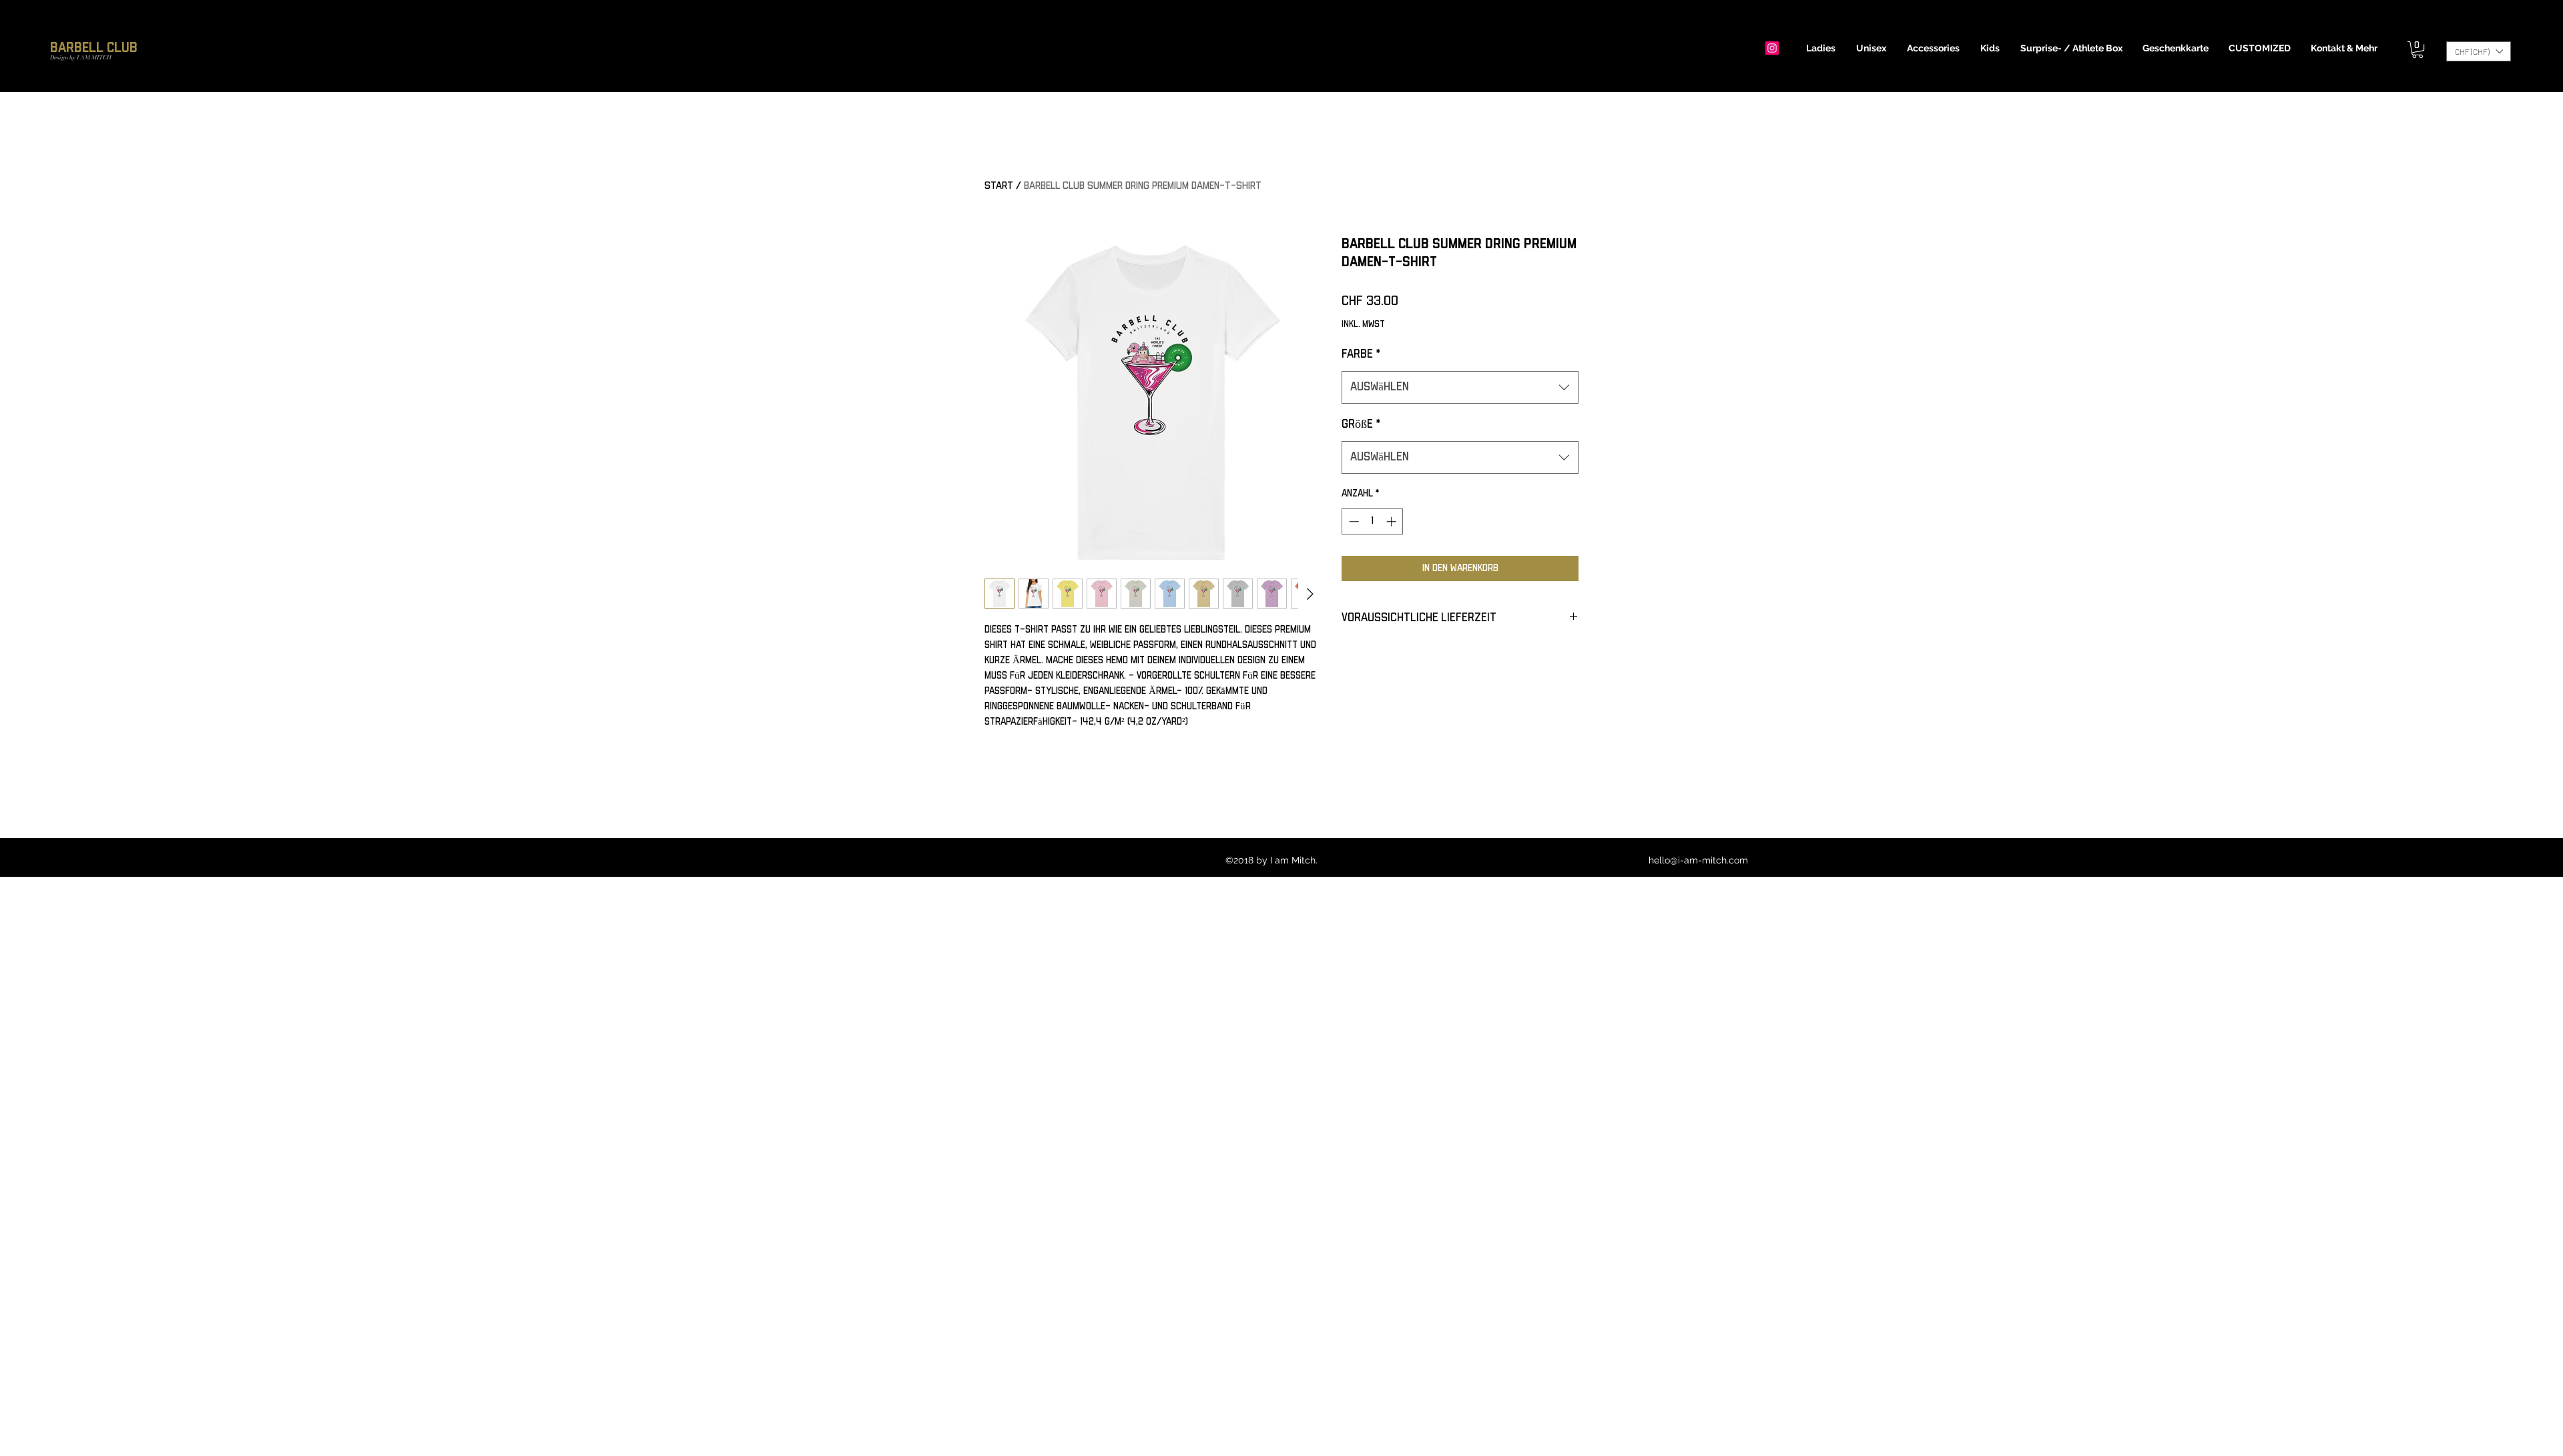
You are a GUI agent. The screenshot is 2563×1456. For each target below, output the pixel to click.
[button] (1821, 48)
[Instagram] (1772, 48)
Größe (1361, 424)
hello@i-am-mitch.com (1698, 860)
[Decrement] (1353, 521)
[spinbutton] (1373, 521)
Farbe (1361, 354)
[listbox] (2479, 51)
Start (999, 186)
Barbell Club (94, 48)
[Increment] (1393, 521)
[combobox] (1460, 388)
